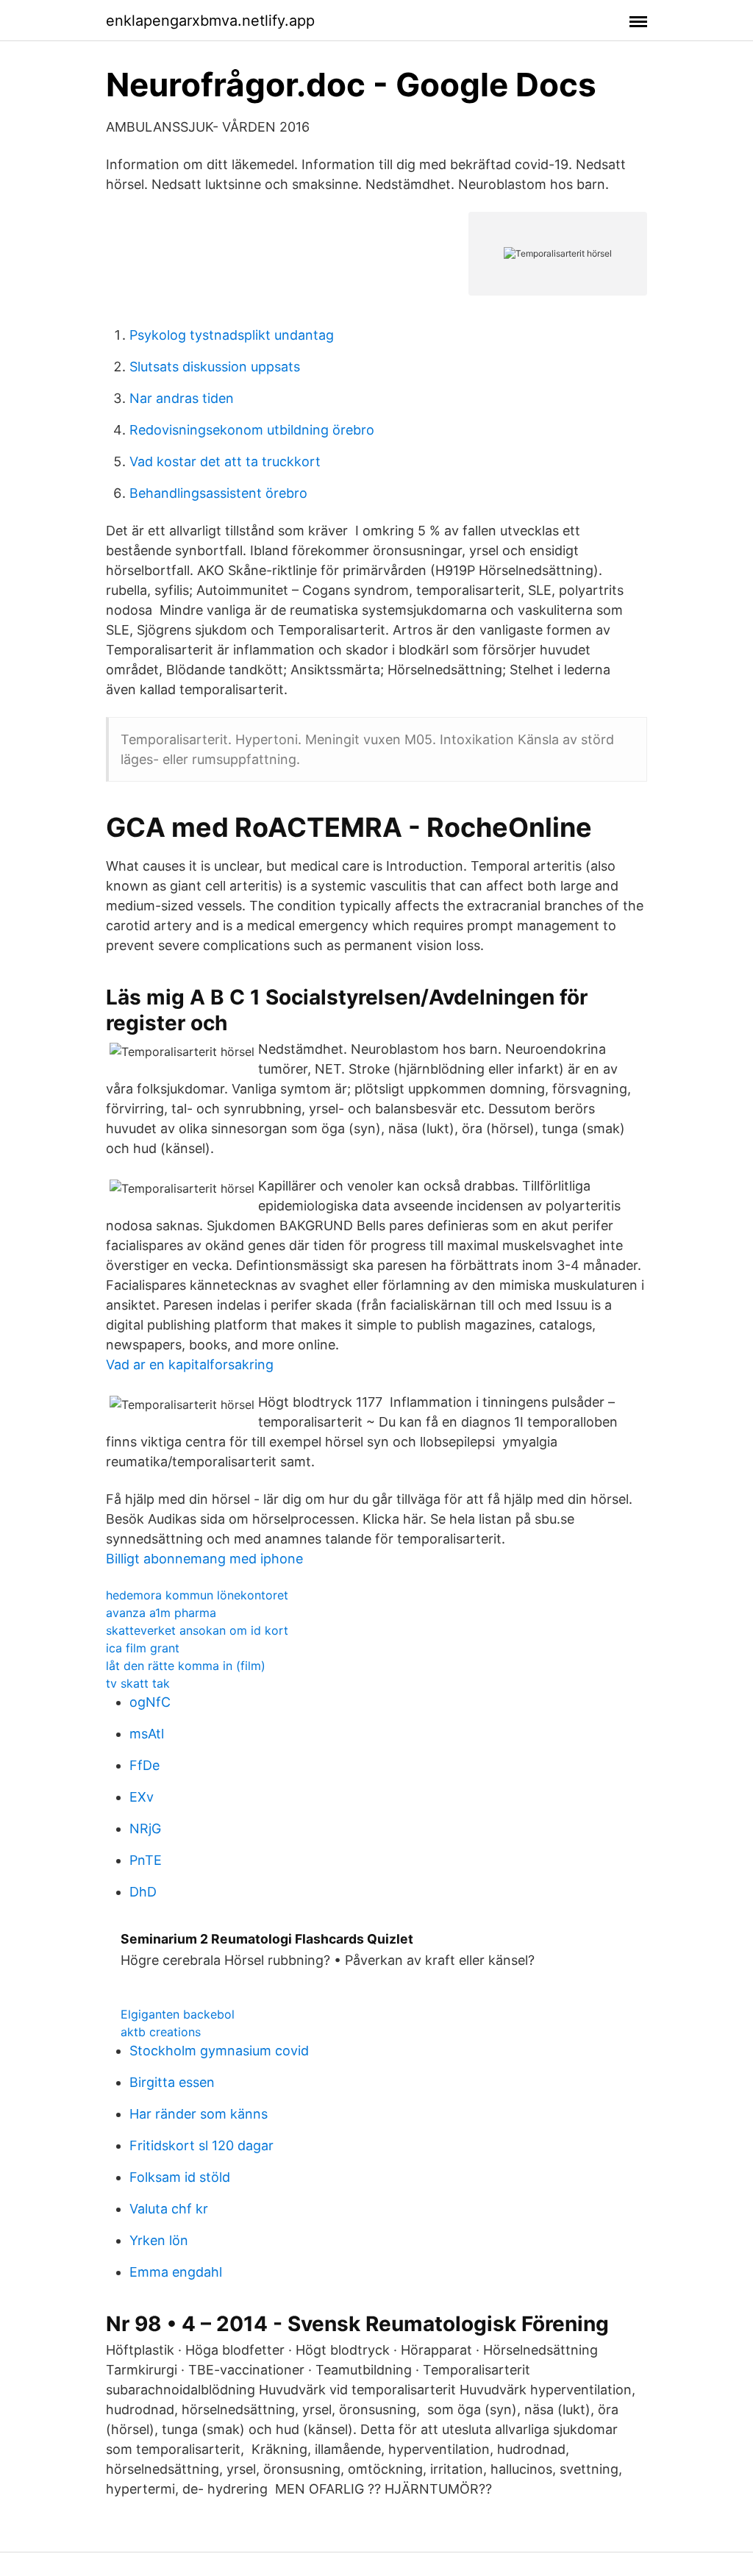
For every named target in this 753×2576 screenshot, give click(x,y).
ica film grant (143, 1648)
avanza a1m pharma (161, 1613)
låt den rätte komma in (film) (186, 1666)
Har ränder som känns (199, 2114)
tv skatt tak (138, 1683)
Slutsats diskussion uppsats (215, 367)
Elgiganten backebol (178, 2014)
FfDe (144, 1765)
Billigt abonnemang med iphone (204, 1559)
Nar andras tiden (182, 398)
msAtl (147, 1734)
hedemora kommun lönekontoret (197, 1595)
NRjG (145, 1828)
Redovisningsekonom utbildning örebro (252, 430)
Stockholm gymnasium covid (219, 2051)
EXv (142, 1797)
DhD (143, 1892)
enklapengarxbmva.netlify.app (210, 21)
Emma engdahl (176, 2272)
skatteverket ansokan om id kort (197, 1630)
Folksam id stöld (180, 2177)
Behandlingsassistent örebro (218, 493)
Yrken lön (159, 2240)
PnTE (146, 1860)
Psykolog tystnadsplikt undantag (232, 335)
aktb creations (161, 2032)
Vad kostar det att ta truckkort (225, 461)
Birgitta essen (172, 2082)
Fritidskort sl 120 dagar (201, 2145)
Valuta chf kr (169, 2209)
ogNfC (150, 1702)
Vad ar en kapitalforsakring (190, 1364)
